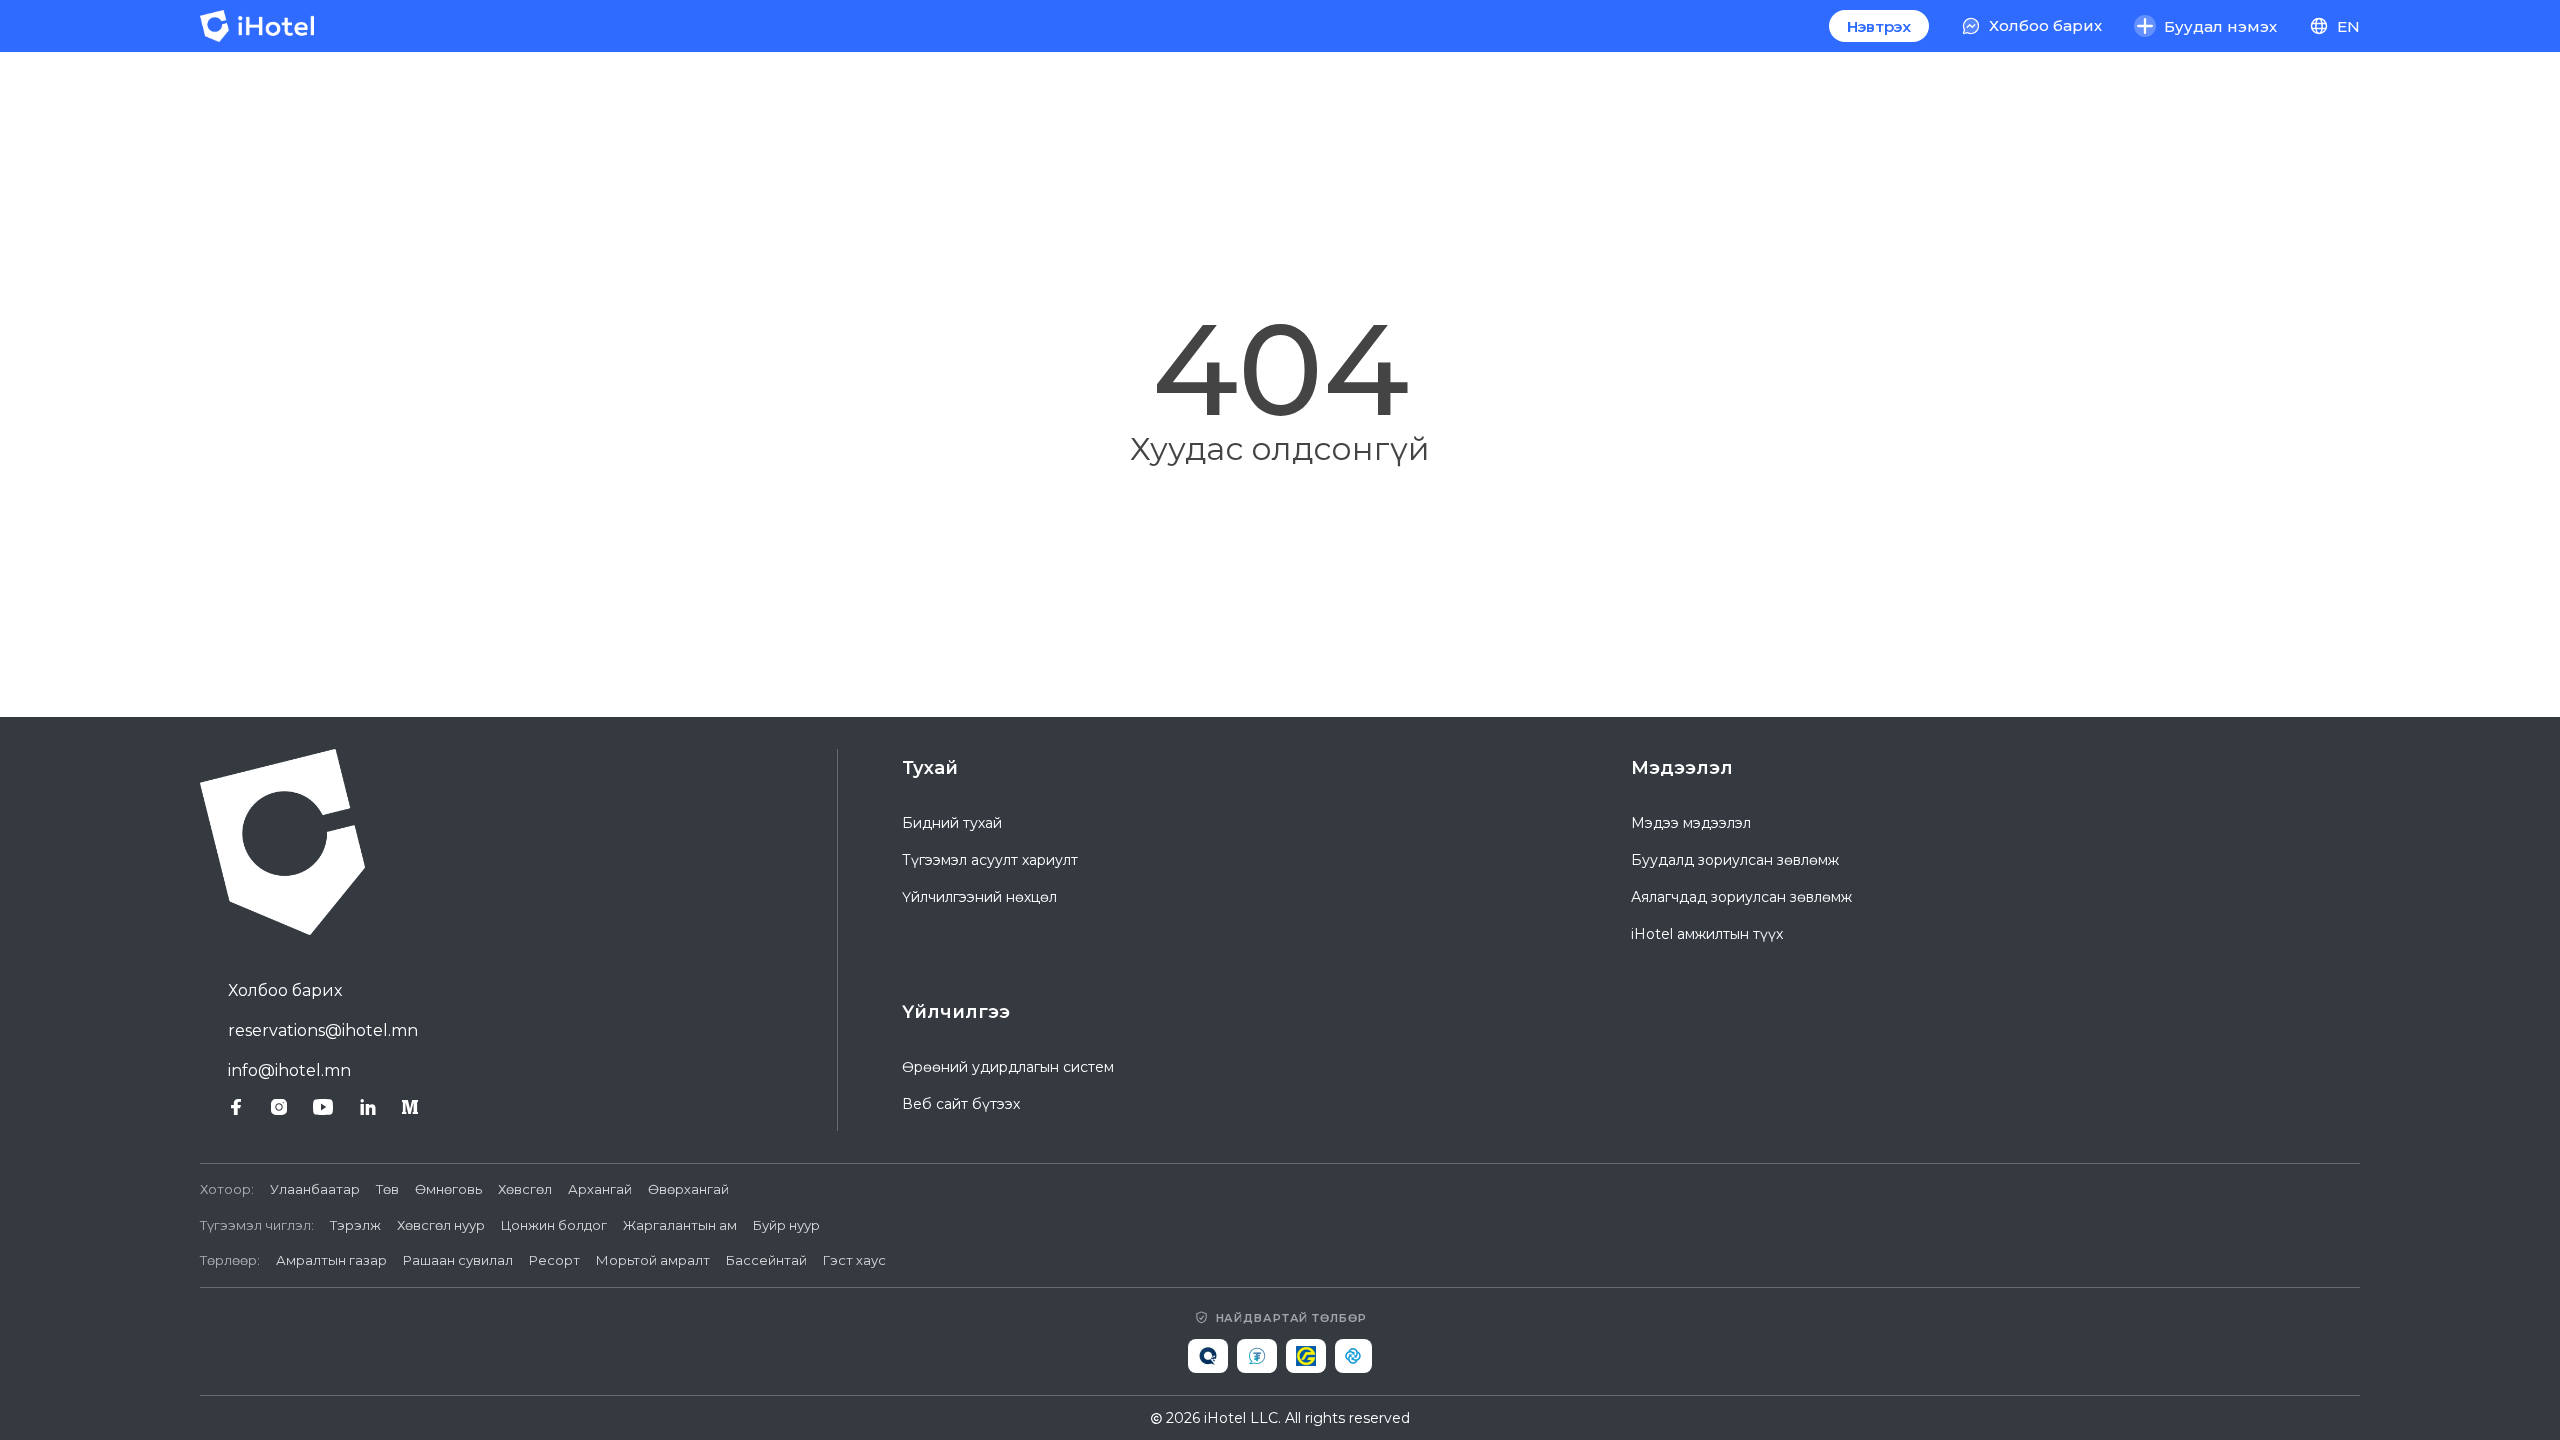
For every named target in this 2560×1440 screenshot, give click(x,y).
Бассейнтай (766, 1260)
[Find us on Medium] (410, 1107)
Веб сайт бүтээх (961, 1104)
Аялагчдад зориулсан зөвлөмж (1741, 897)
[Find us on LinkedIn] (368, 1107)
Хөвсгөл (525, 1189)
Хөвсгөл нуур (441, 1225)
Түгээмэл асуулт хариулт (990, 860)
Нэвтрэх (1879, 26)
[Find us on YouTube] (323, 1107)
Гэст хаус (854, 1260)
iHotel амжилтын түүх (1707, 934)
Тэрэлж (355, 1225)
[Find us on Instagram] (279, 1107)
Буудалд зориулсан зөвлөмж (1735, 860)
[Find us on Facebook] (236, 1107)
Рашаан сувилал (458, 1260)
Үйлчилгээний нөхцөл (979, 897)
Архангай (600, 1189)
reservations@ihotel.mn (323, 1030)
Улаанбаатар (315, 1189)
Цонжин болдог (554, 1225)
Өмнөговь (448, 1189)
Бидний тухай (952, 823)
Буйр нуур (786, 1225)
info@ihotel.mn (289, 1070)
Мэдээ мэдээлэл (1691, 823)
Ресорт (554, 1260)
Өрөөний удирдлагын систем (1008, 1067)
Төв (387, 1189)
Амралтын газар (331, 1260)
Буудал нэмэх (2220, 26)
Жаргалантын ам (680, 1225)
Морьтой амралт (653, 1260)
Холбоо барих (285, 990)
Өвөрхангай (688, 1189)
